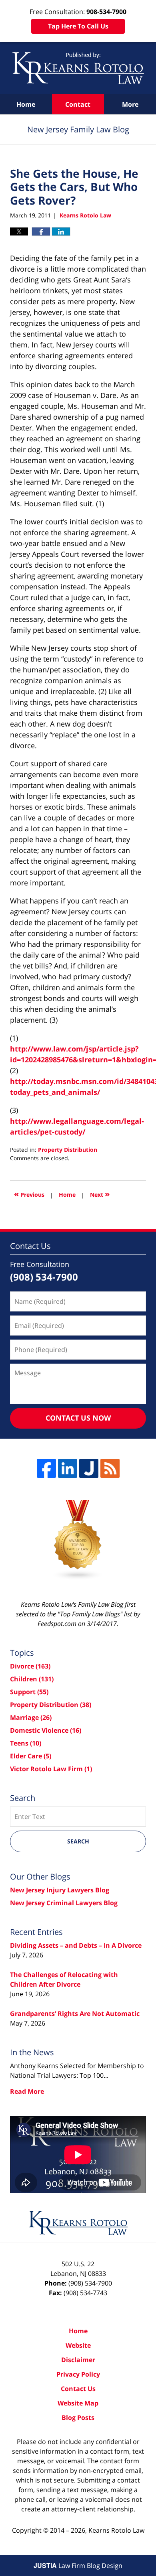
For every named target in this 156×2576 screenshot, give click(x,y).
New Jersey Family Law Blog (78, 68)
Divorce (30, 1666)
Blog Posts (78, 2418)
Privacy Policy (78, 2374)
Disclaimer (78, 2360)
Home (26, 104)
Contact (78, 104)
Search (78, 1841)
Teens (26, 1743)
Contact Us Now (78, 1418)
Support (29, 1692)
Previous (29, 1194)
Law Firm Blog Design (78, 2566)
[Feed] (110, 1468)
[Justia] (89, 1468)
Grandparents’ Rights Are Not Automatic (75, 2014)
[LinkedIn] (68, 1468)
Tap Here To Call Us (78, 26)
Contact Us (78, 2389)
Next (100, 1194)
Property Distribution (68, 1150)
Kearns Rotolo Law (116, 2530)
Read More (27, 2091)
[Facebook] (46, 1468)
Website (78, 2345)
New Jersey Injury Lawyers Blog (60, 1890)
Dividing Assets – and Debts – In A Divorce (76, 1945)
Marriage (31, 1717)
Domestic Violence (46, 1730)
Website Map (78, 2403)
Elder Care (31, 1756)
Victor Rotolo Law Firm (51, 1769)
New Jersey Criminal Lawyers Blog (64, 1903)
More (130, 104)
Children (32, 1679)
